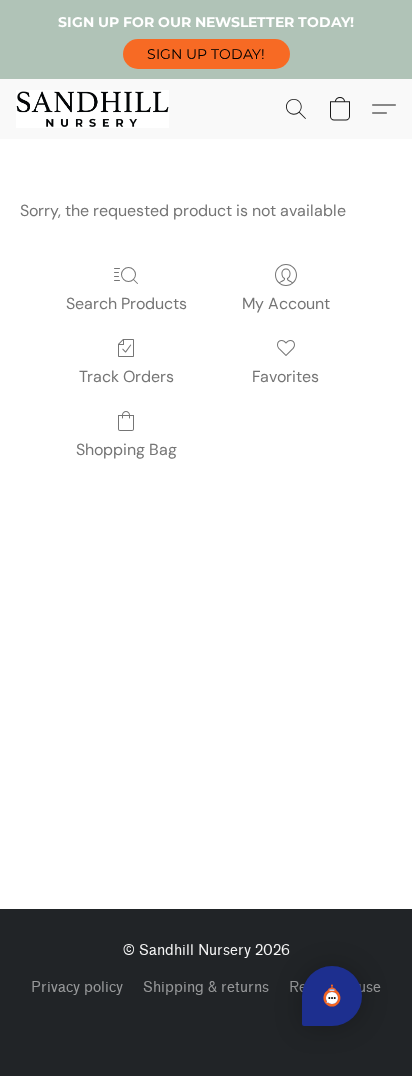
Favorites (285, 376)
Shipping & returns (206, 987)
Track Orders (126, 376)
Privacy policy (77, 987)
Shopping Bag (126, 449)
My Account (286, 303)
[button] (206, 54)
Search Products (126, 303)
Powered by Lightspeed (206, 1022)
